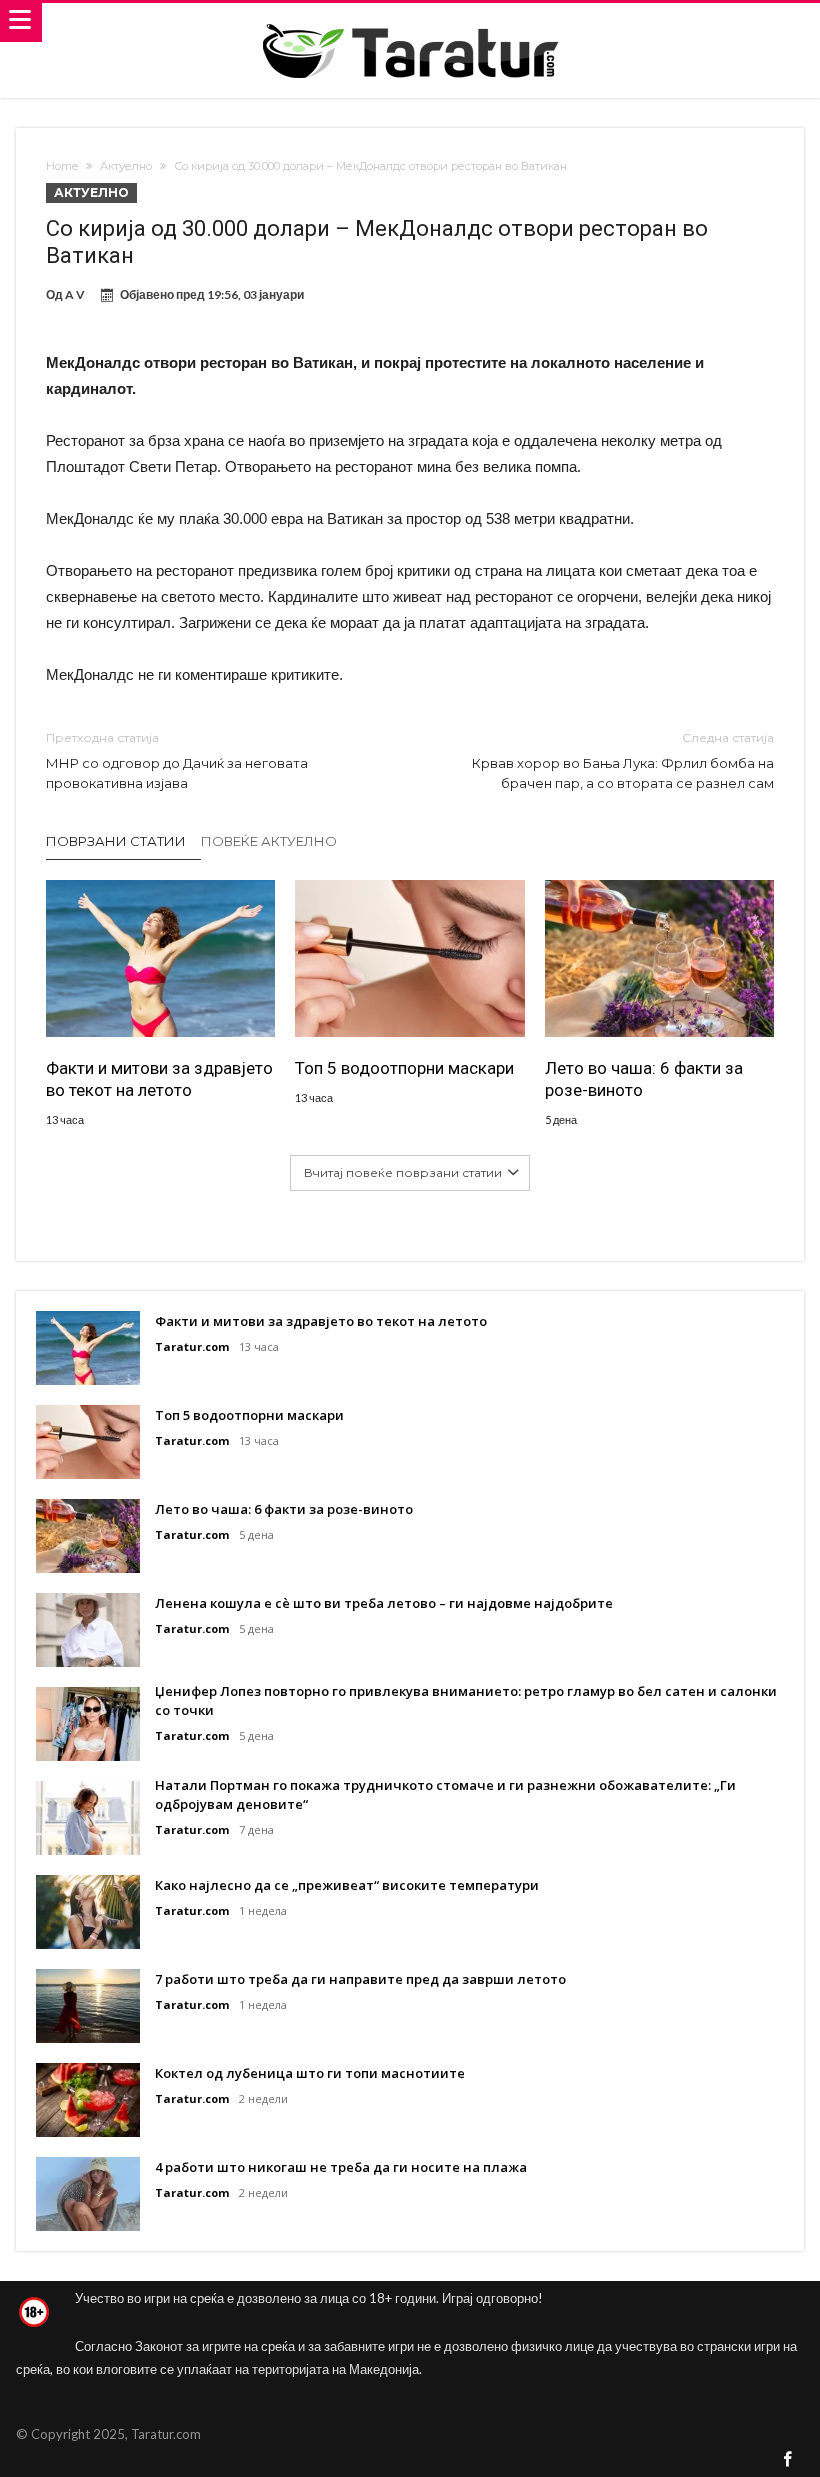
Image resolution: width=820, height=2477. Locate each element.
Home (62, 166)
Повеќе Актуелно (269, 841)
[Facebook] (788, 2460)
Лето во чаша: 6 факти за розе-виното (644, 1079)
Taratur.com (192, 1346)
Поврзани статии (116, 841)
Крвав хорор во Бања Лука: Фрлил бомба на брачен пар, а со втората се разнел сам (623, 760)
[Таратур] (410, 22)
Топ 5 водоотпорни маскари (404, 1068)
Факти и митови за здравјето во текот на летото (159, 1079)
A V (75, 294)
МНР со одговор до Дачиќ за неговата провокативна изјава (177, 760)
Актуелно (126, 166)
